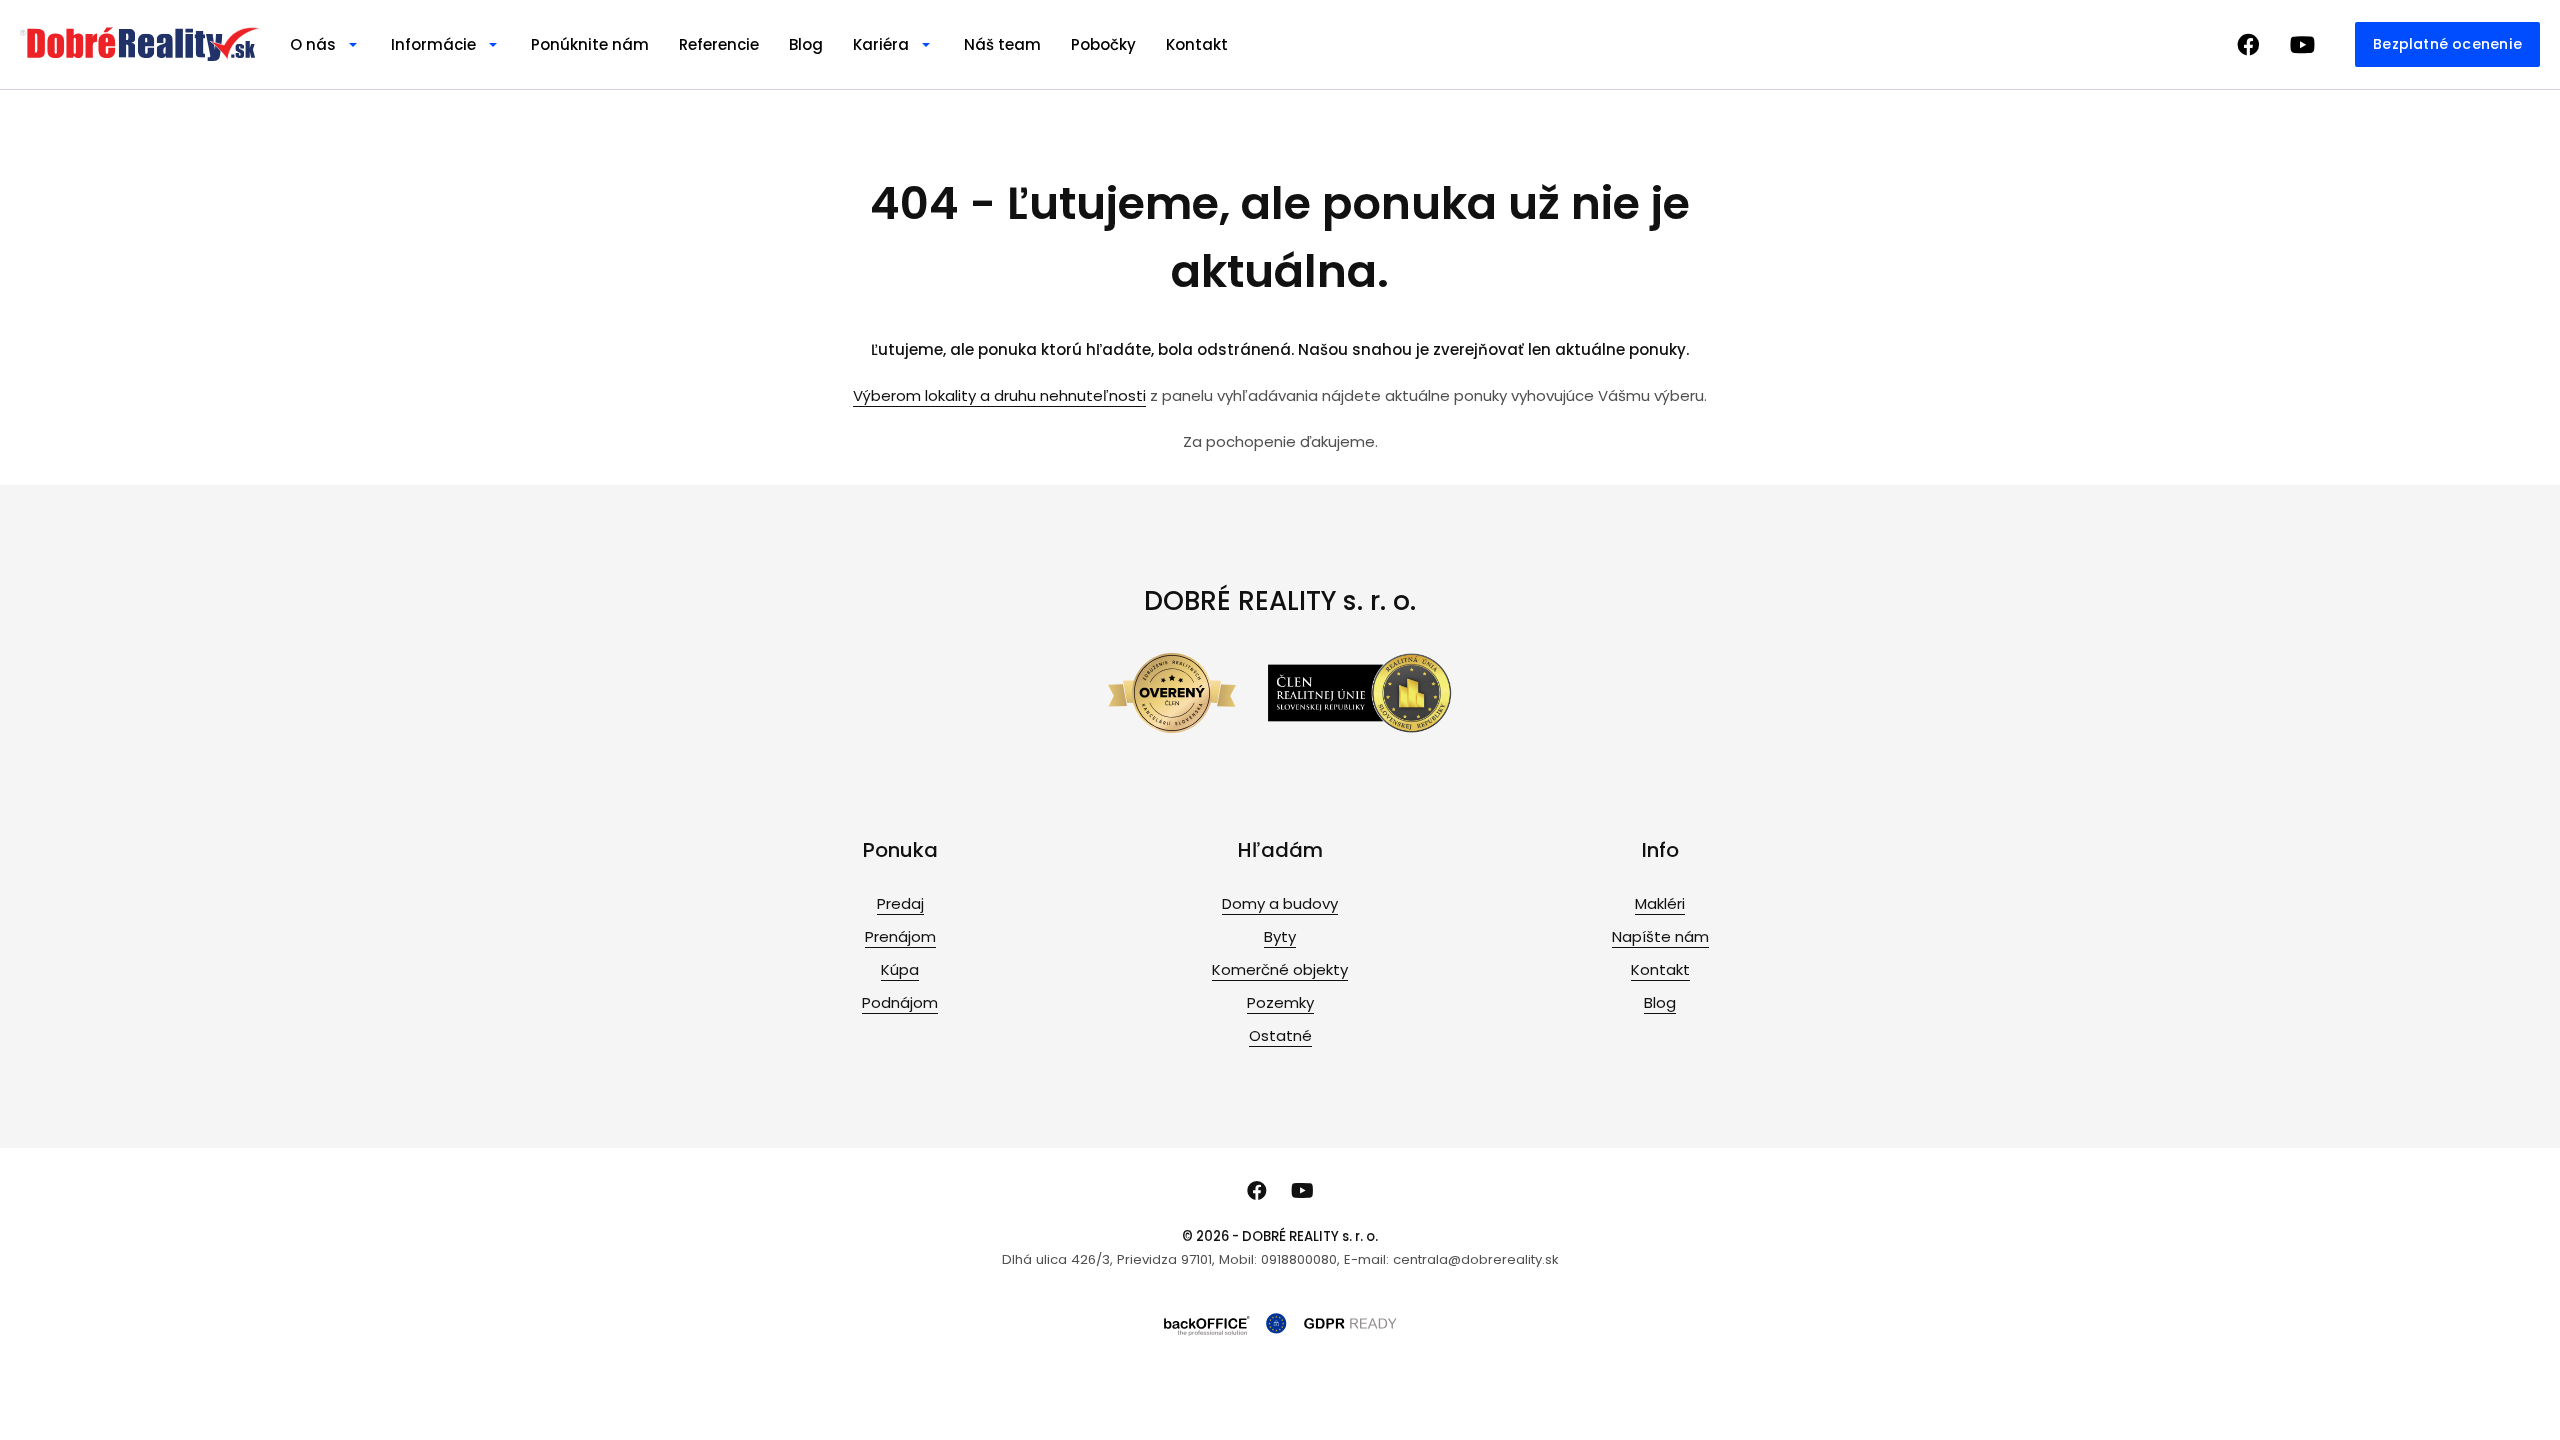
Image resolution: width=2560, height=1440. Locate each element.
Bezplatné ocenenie (2447, 44)
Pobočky (1103, 44)
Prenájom (900, 936)
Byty (1280, 936)
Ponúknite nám (590, 44)
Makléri (1660, 903)
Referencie (719, 44)
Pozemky (1280, 1002)
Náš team (1002, 44)
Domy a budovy (1280, 903)
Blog (806, 44)
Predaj (900, 903)
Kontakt (1197, 44)
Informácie (433, 44)
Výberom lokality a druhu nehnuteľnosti (999, 395)
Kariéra (881, 44)
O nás (313, 44)
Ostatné (1280, 1035)
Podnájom (900, 1002)
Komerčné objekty (1280, 969)
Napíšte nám (1660, 936)
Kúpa (900, 969)
